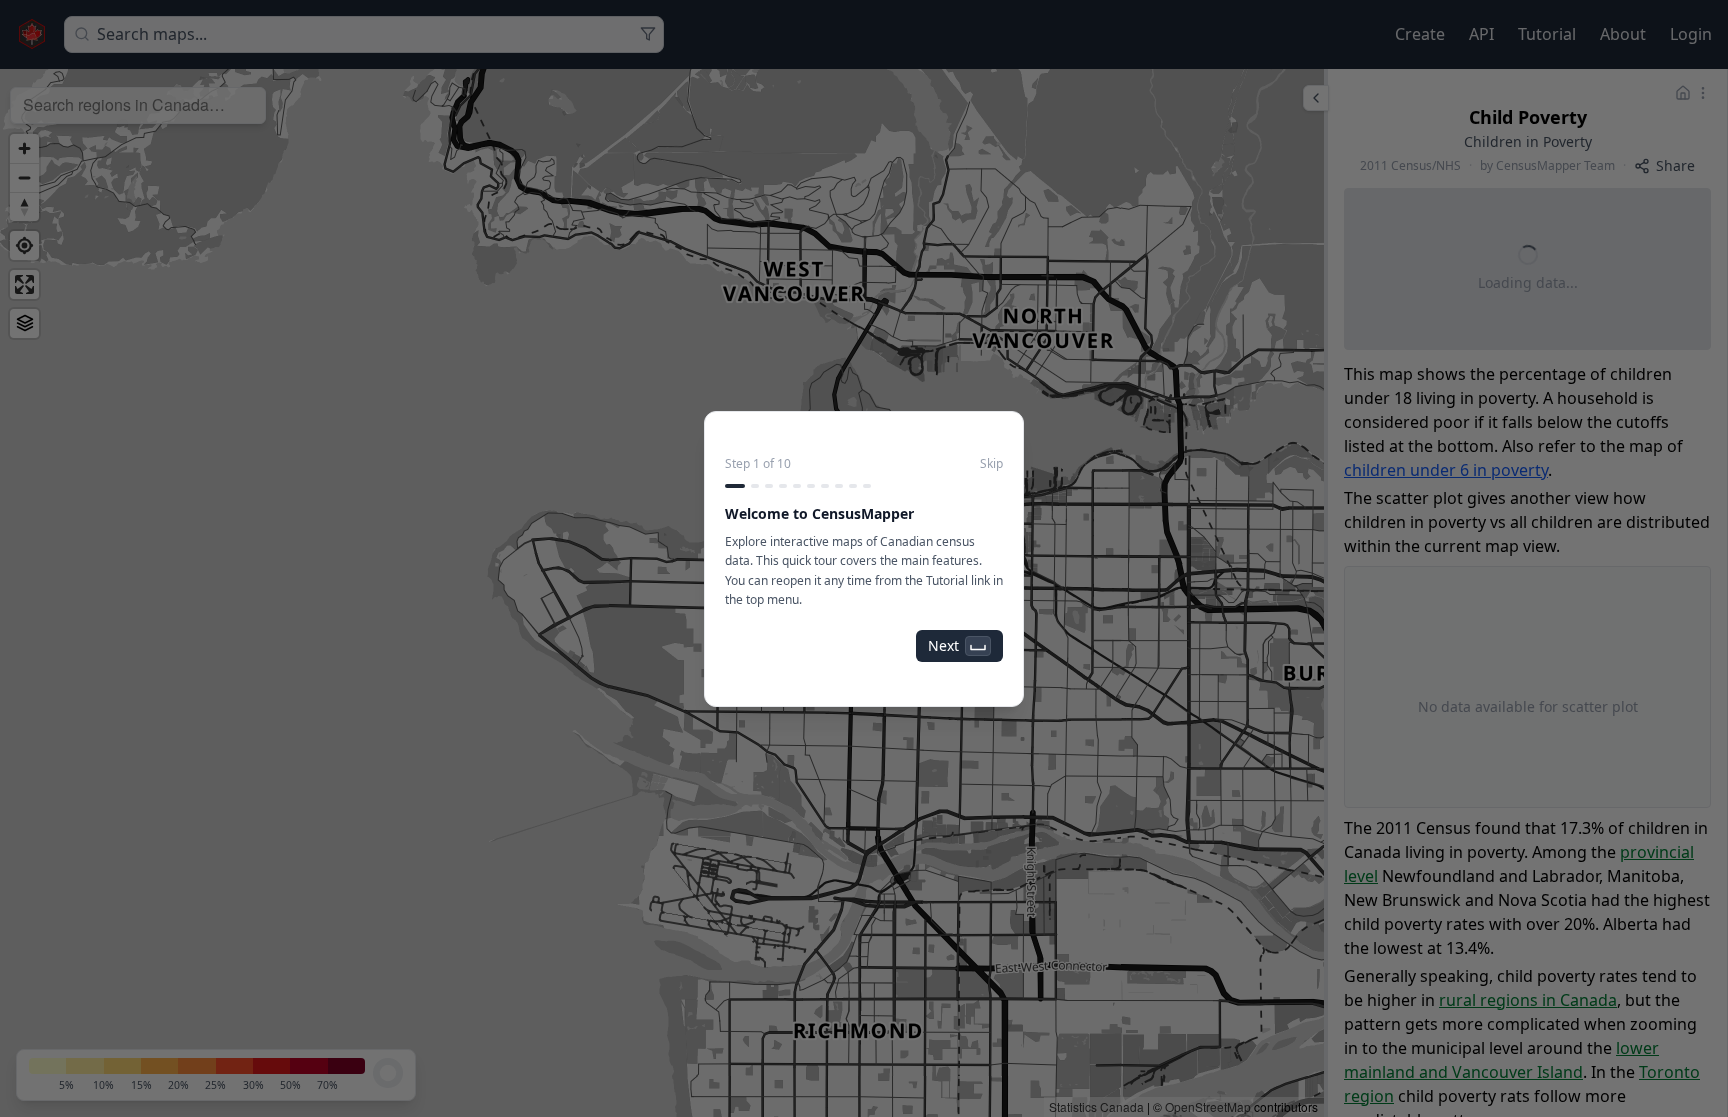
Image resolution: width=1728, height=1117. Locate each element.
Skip (991, 464)
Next (943, 645)
